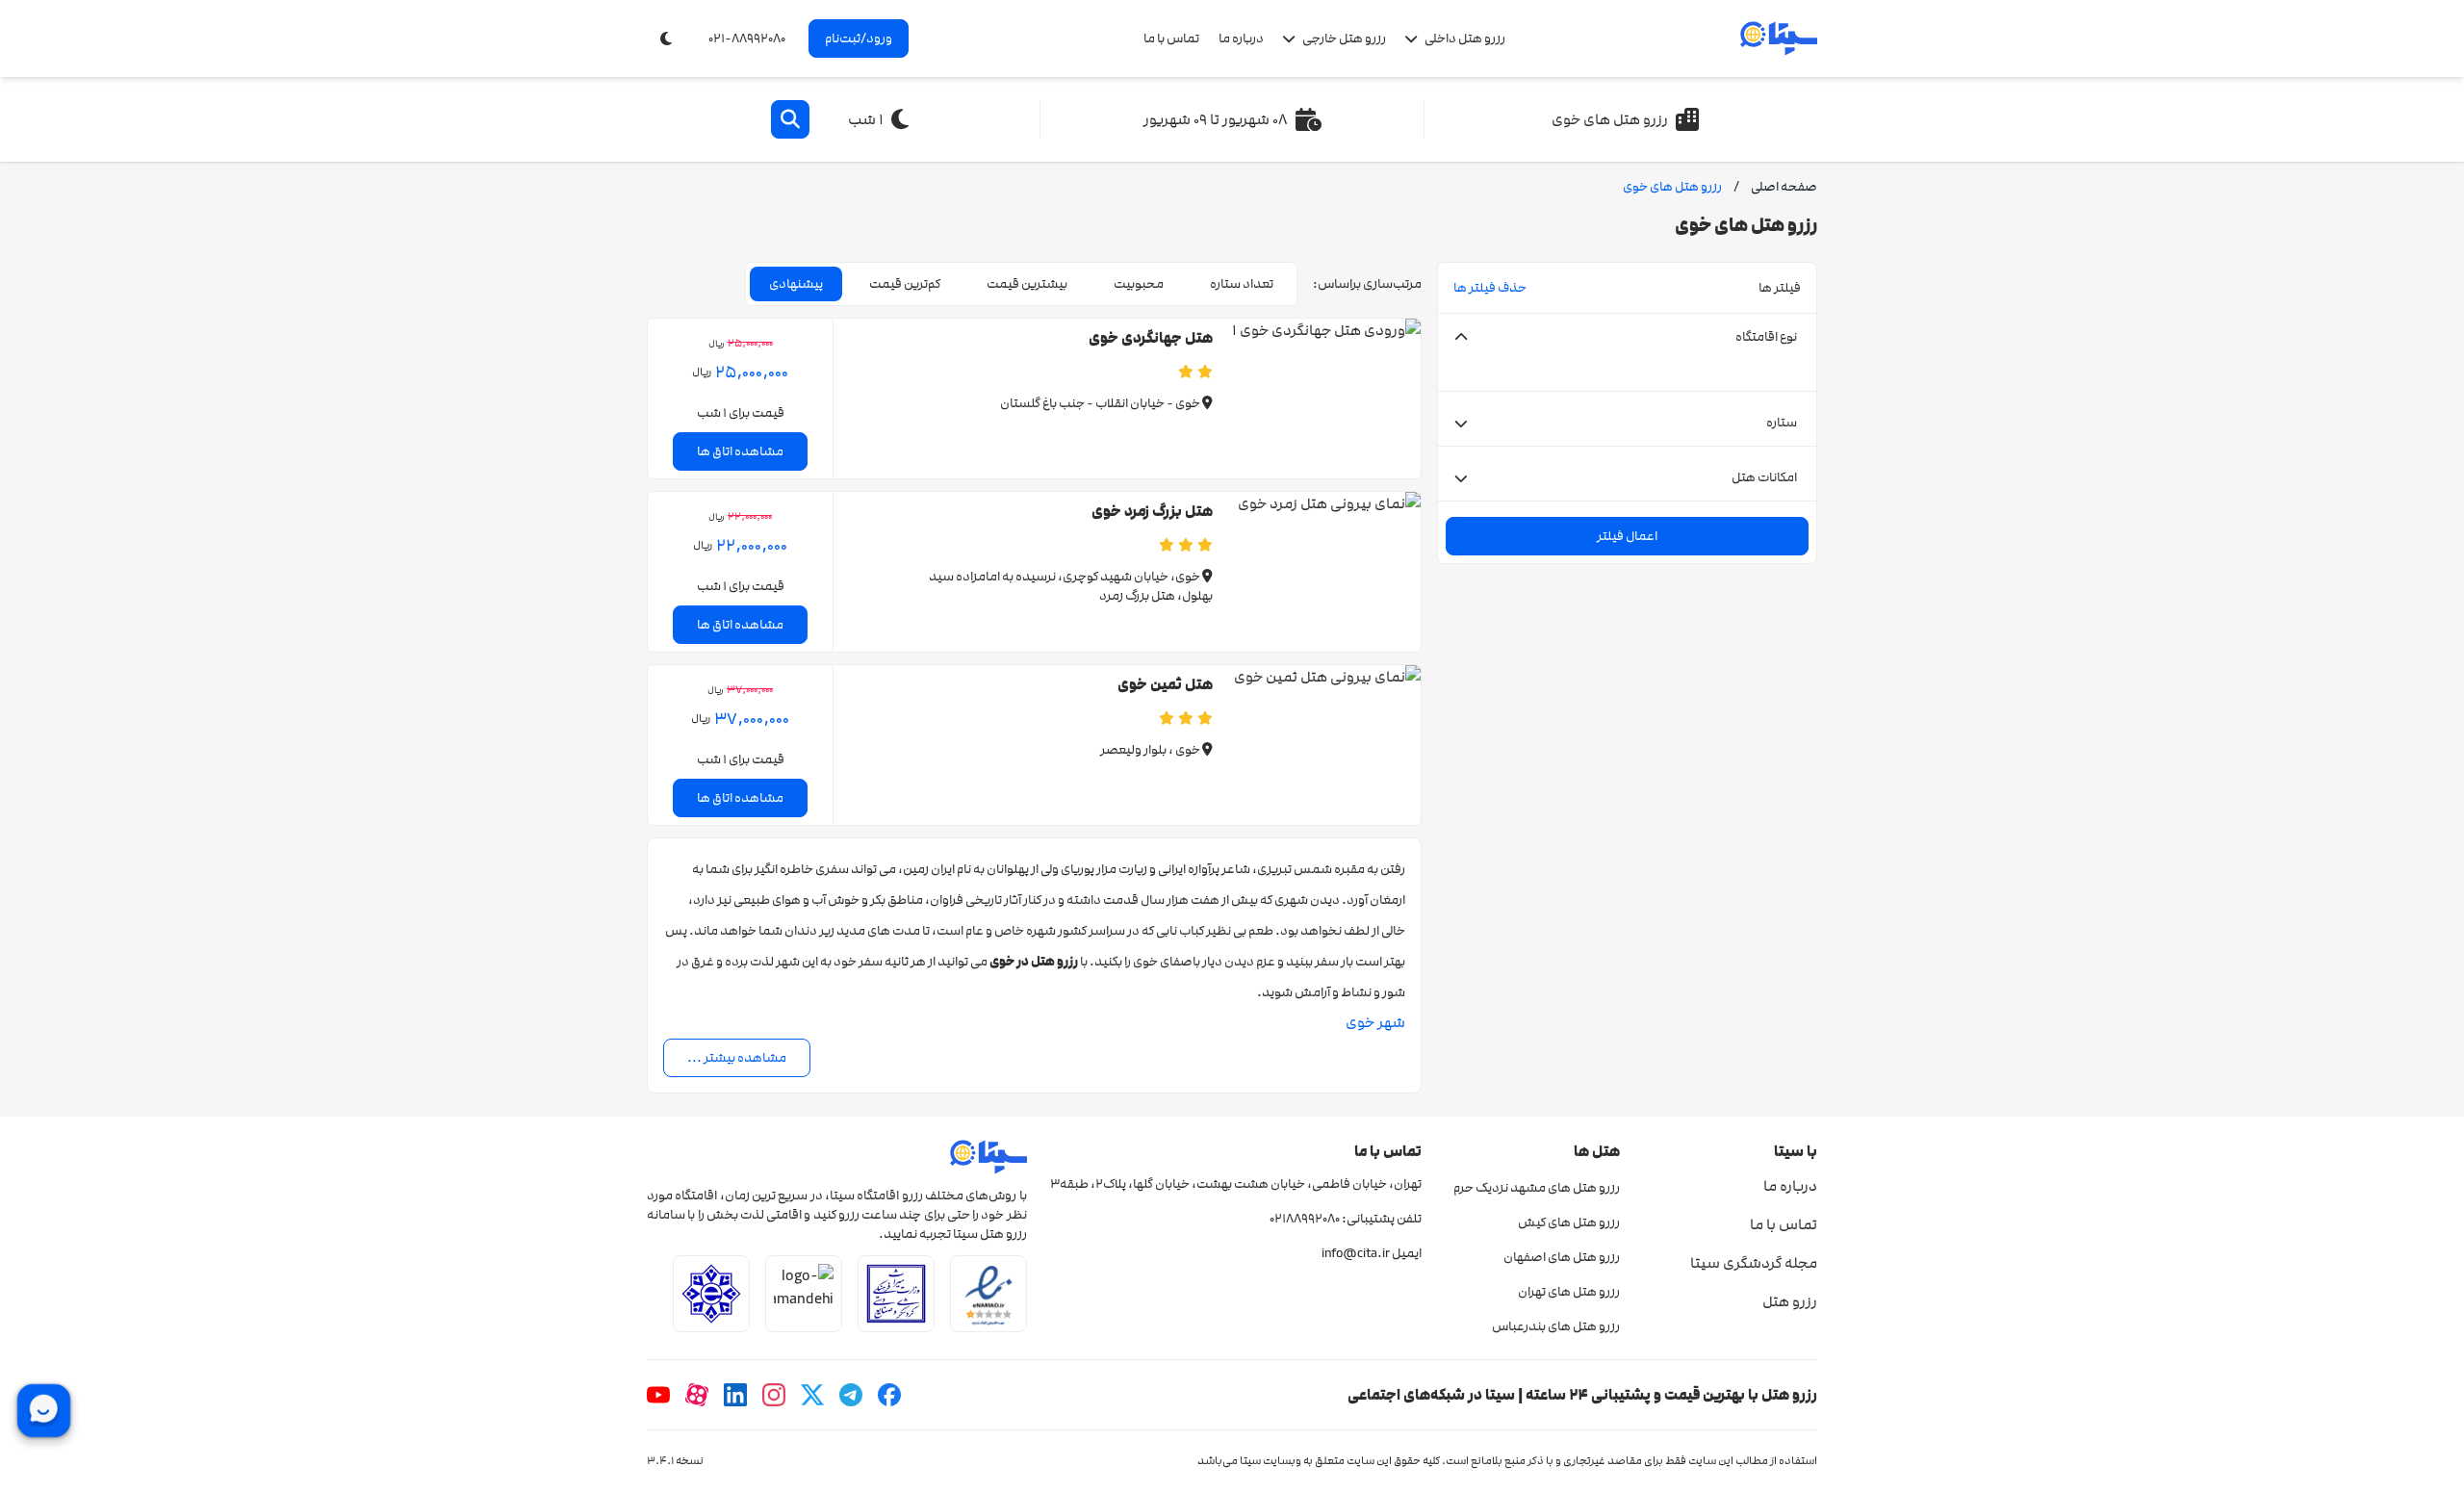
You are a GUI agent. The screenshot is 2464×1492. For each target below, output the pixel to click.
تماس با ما (1171, 39)
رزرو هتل (1790, 1301)
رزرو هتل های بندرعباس (1555, 1326)
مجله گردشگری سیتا (1754, 1263)
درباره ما (1241, 39)
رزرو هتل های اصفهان (1561, 1257)
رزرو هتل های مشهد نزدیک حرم (1536, 1188)
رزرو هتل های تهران (1568, 1292)
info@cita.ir (1356, 1253)
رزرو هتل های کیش (1568, 1222)
